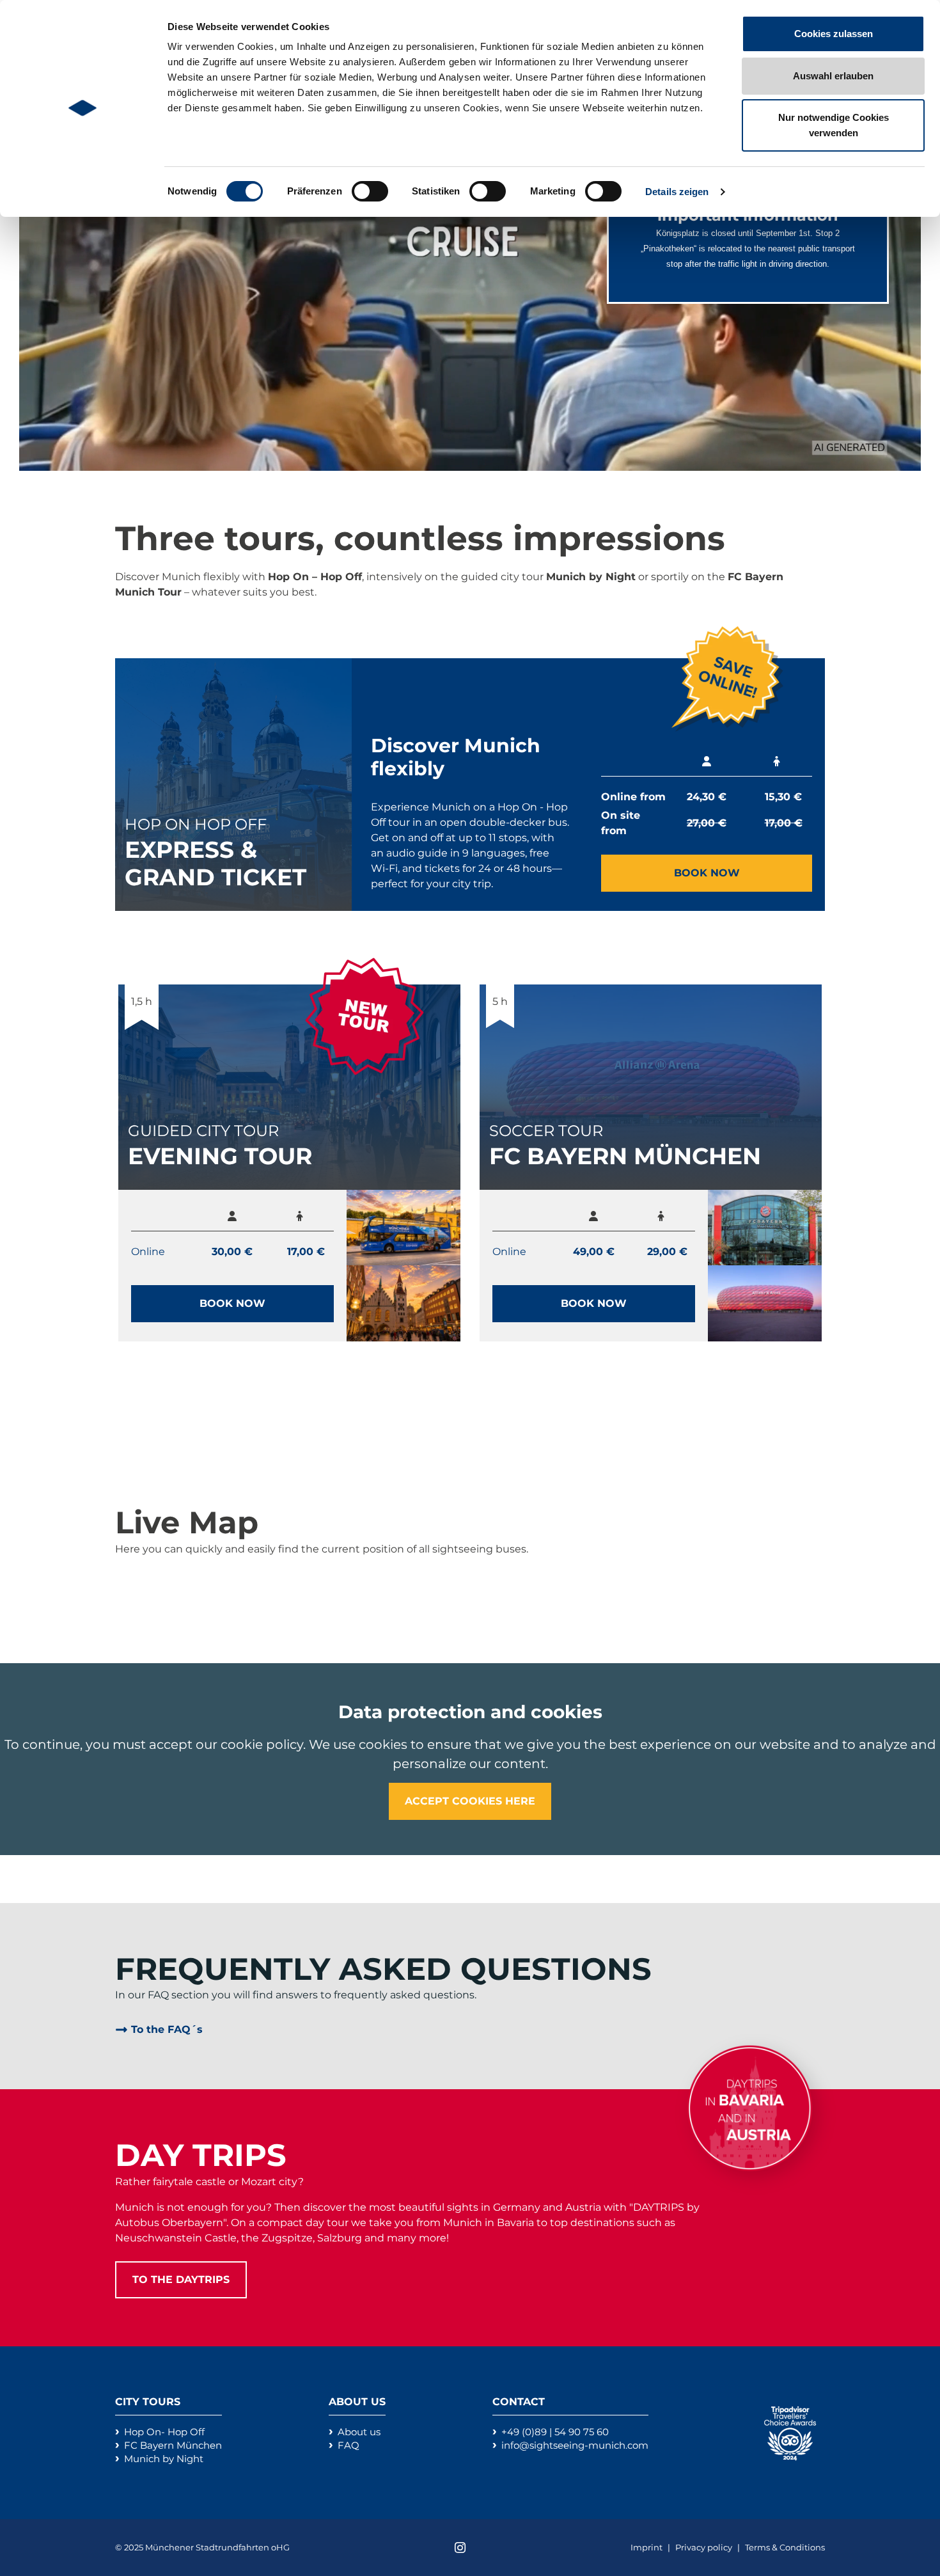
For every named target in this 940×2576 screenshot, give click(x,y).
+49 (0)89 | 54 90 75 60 (555, 2432)
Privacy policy (705, 2547)
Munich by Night (164, 2459)
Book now (707, 873)
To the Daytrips (181, 2280)
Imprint (647, 2547)
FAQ (349, 2445)
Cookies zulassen (834, 34)
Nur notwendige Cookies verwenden (834, 125)
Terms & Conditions (785, 2547)
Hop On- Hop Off (164, 2432)
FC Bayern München (173, 2445)
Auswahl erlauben (833, 76)
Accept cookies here (470, 1801)
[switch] (370, 191)
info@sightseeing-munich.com (575, 2445)
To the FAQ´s (167, 2029)
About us (359, 2432)
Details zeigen (677, 192)
